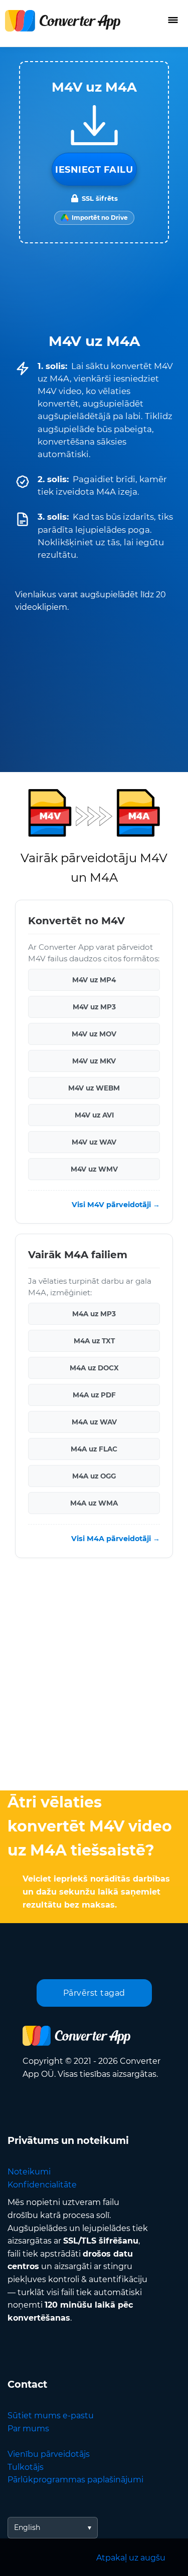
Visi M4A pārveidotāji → (116, 1539)
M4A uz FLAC (94, 1449)
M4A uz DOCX (94, 1368)
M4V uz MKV (94, 1060)
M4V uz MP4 (94, 979)
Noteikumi (29, 2172)
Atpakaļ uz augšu (131, 2558)
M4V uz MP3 (94, 1006)
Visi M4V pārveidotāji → (116, 1205)
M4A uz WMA (94, 1503)
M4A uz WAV (94, 1422)
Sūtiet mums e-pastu (51, 2416)
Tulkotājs (26, 2467)
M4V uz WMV (94, 1169)
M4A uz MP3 (94, 1314)
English (27, 2527)
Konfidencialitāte (42, 2185)
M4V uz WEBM (94, 1087)
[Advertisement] (94, 1677)
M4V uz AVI (94, 1115)
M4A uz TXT (94, 1341)
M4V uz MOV (94, 1033)
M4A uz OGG (94, 1476)
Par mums (28, 2429)
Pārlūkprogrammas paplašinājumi (75, 2480)
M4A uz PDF (94, 1395)
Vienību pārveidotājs (49, 2454)
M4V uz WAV (94, 1142)
